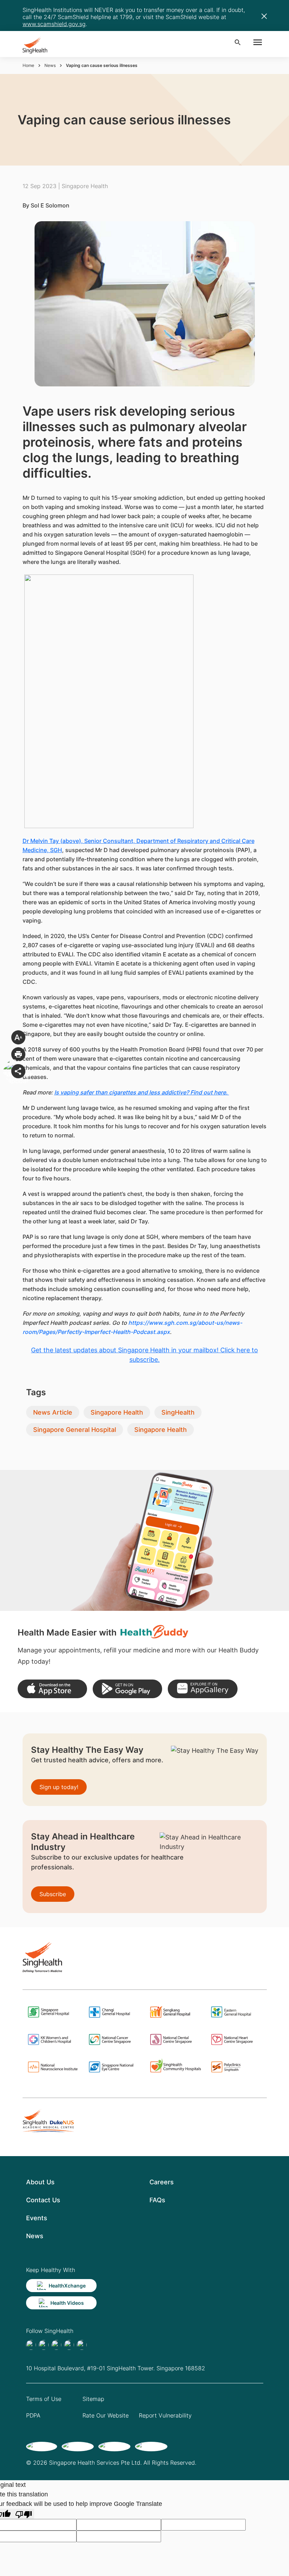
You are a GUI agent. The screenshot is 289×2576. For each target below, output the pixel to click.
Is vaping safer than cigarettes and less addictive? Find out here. (142, 1092)
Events (37, 2218)
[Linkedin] (56, 2345)
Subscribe (53, 1894)
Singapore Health (117, 1412)
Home (28, 65)
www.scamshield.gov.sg (54, 24)
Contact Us (43, 2200)
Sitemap (93, 2399)
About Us (40, 2182)
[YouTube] (82, 2345)
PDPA (33, 2415)
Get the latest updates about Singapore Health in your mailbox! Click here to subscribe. (144, 1355)
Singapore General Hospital (75, 1430)
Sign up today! (59, 1787)
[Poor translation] (24, 2514)
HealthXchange (67, 2286)
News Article (53, 1412)
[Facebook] (31, 2345)
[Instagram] (69, 2345)
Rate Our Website (106, 2415)
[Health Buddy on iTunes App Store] (52, 1689)
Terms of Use (44, 2399)
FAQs (157, 2200)
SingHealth (178, 1412)
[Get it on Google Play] (127, 1689)
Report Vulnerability (165, 2415)
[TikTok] (44, 2345)
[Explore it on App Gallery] (202, 1689)
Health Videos (67, 2303)
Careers (162, 2182)
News (50, 65)
